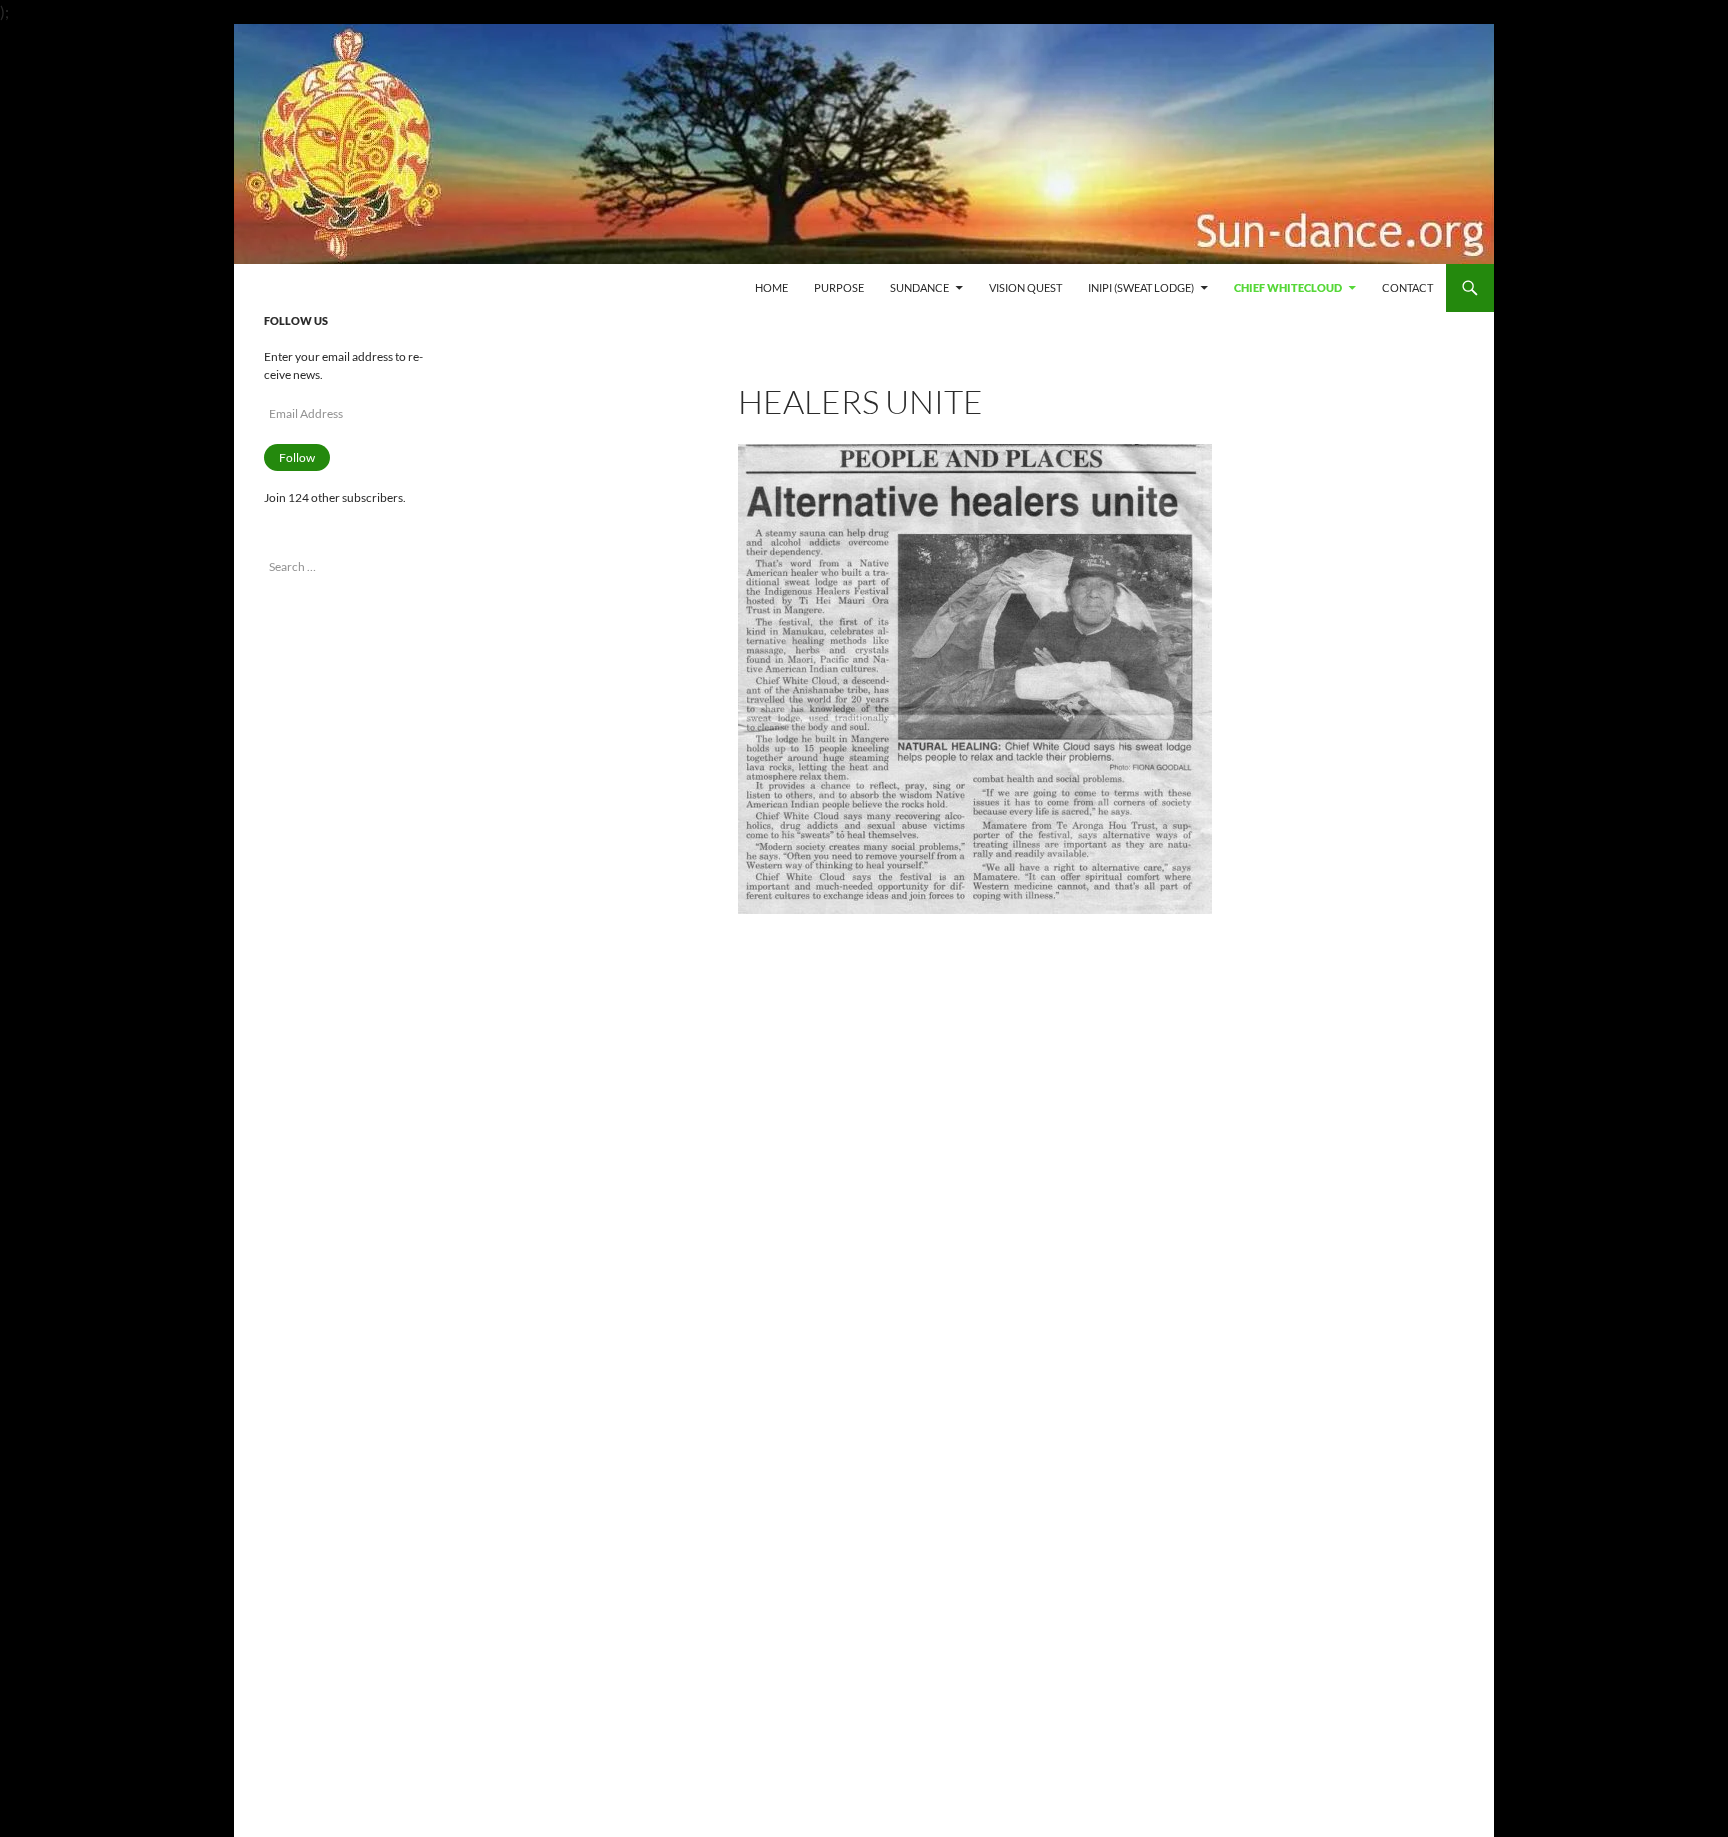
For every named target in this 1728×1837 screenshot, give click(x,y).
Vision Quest (1025, 287)
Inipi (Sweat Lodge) (1141, 287)
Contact (1407, 287)
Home (771, 287)
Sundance (919, 287)
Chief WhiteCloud (1288, 287)
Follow (297, 457)
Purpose (839, 287)
